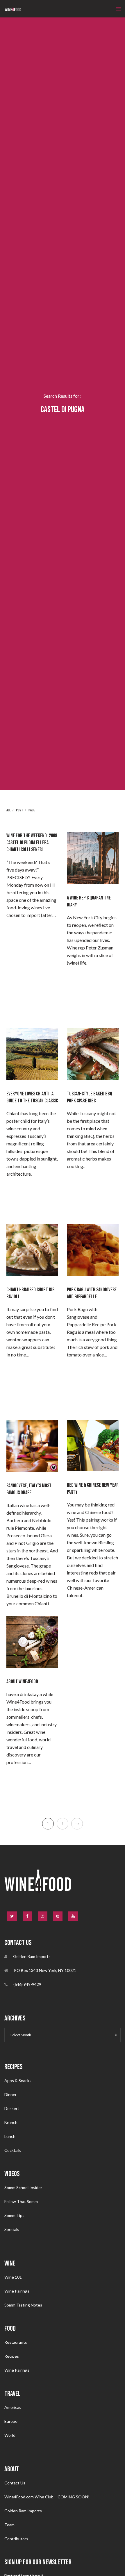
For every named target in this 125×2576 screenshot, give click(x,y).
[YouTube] (73, 1916)
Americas (13, 2407)
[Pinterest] (58, 1916)
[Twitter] (12, 1916)
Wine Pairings (17, 2291)
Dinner (10, 2094)
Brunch (11, 2122)
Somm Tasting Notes (23, 2305)
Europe (11, 2421)
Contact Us (15, 2483)
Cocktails (13, 2150)
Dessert (12, 2108)
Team (9, 2525)
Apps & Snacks (18, 2080)
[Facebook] (27, 1916)
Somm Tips (14, 2215)
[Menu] (117, 9)
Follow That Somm (21, 2201)
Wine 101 (13, 2277)
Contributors (16, 2539)
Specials (12, 2229)
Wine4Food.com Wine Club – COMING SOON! (47, 2497)
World (10, 2435)
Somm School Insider (23, 2187)
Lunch (10, 2136)
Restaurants (16, 2342)
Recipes (12, 2356)
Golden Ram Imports (23, 2511)
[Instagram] (43, 1916)
